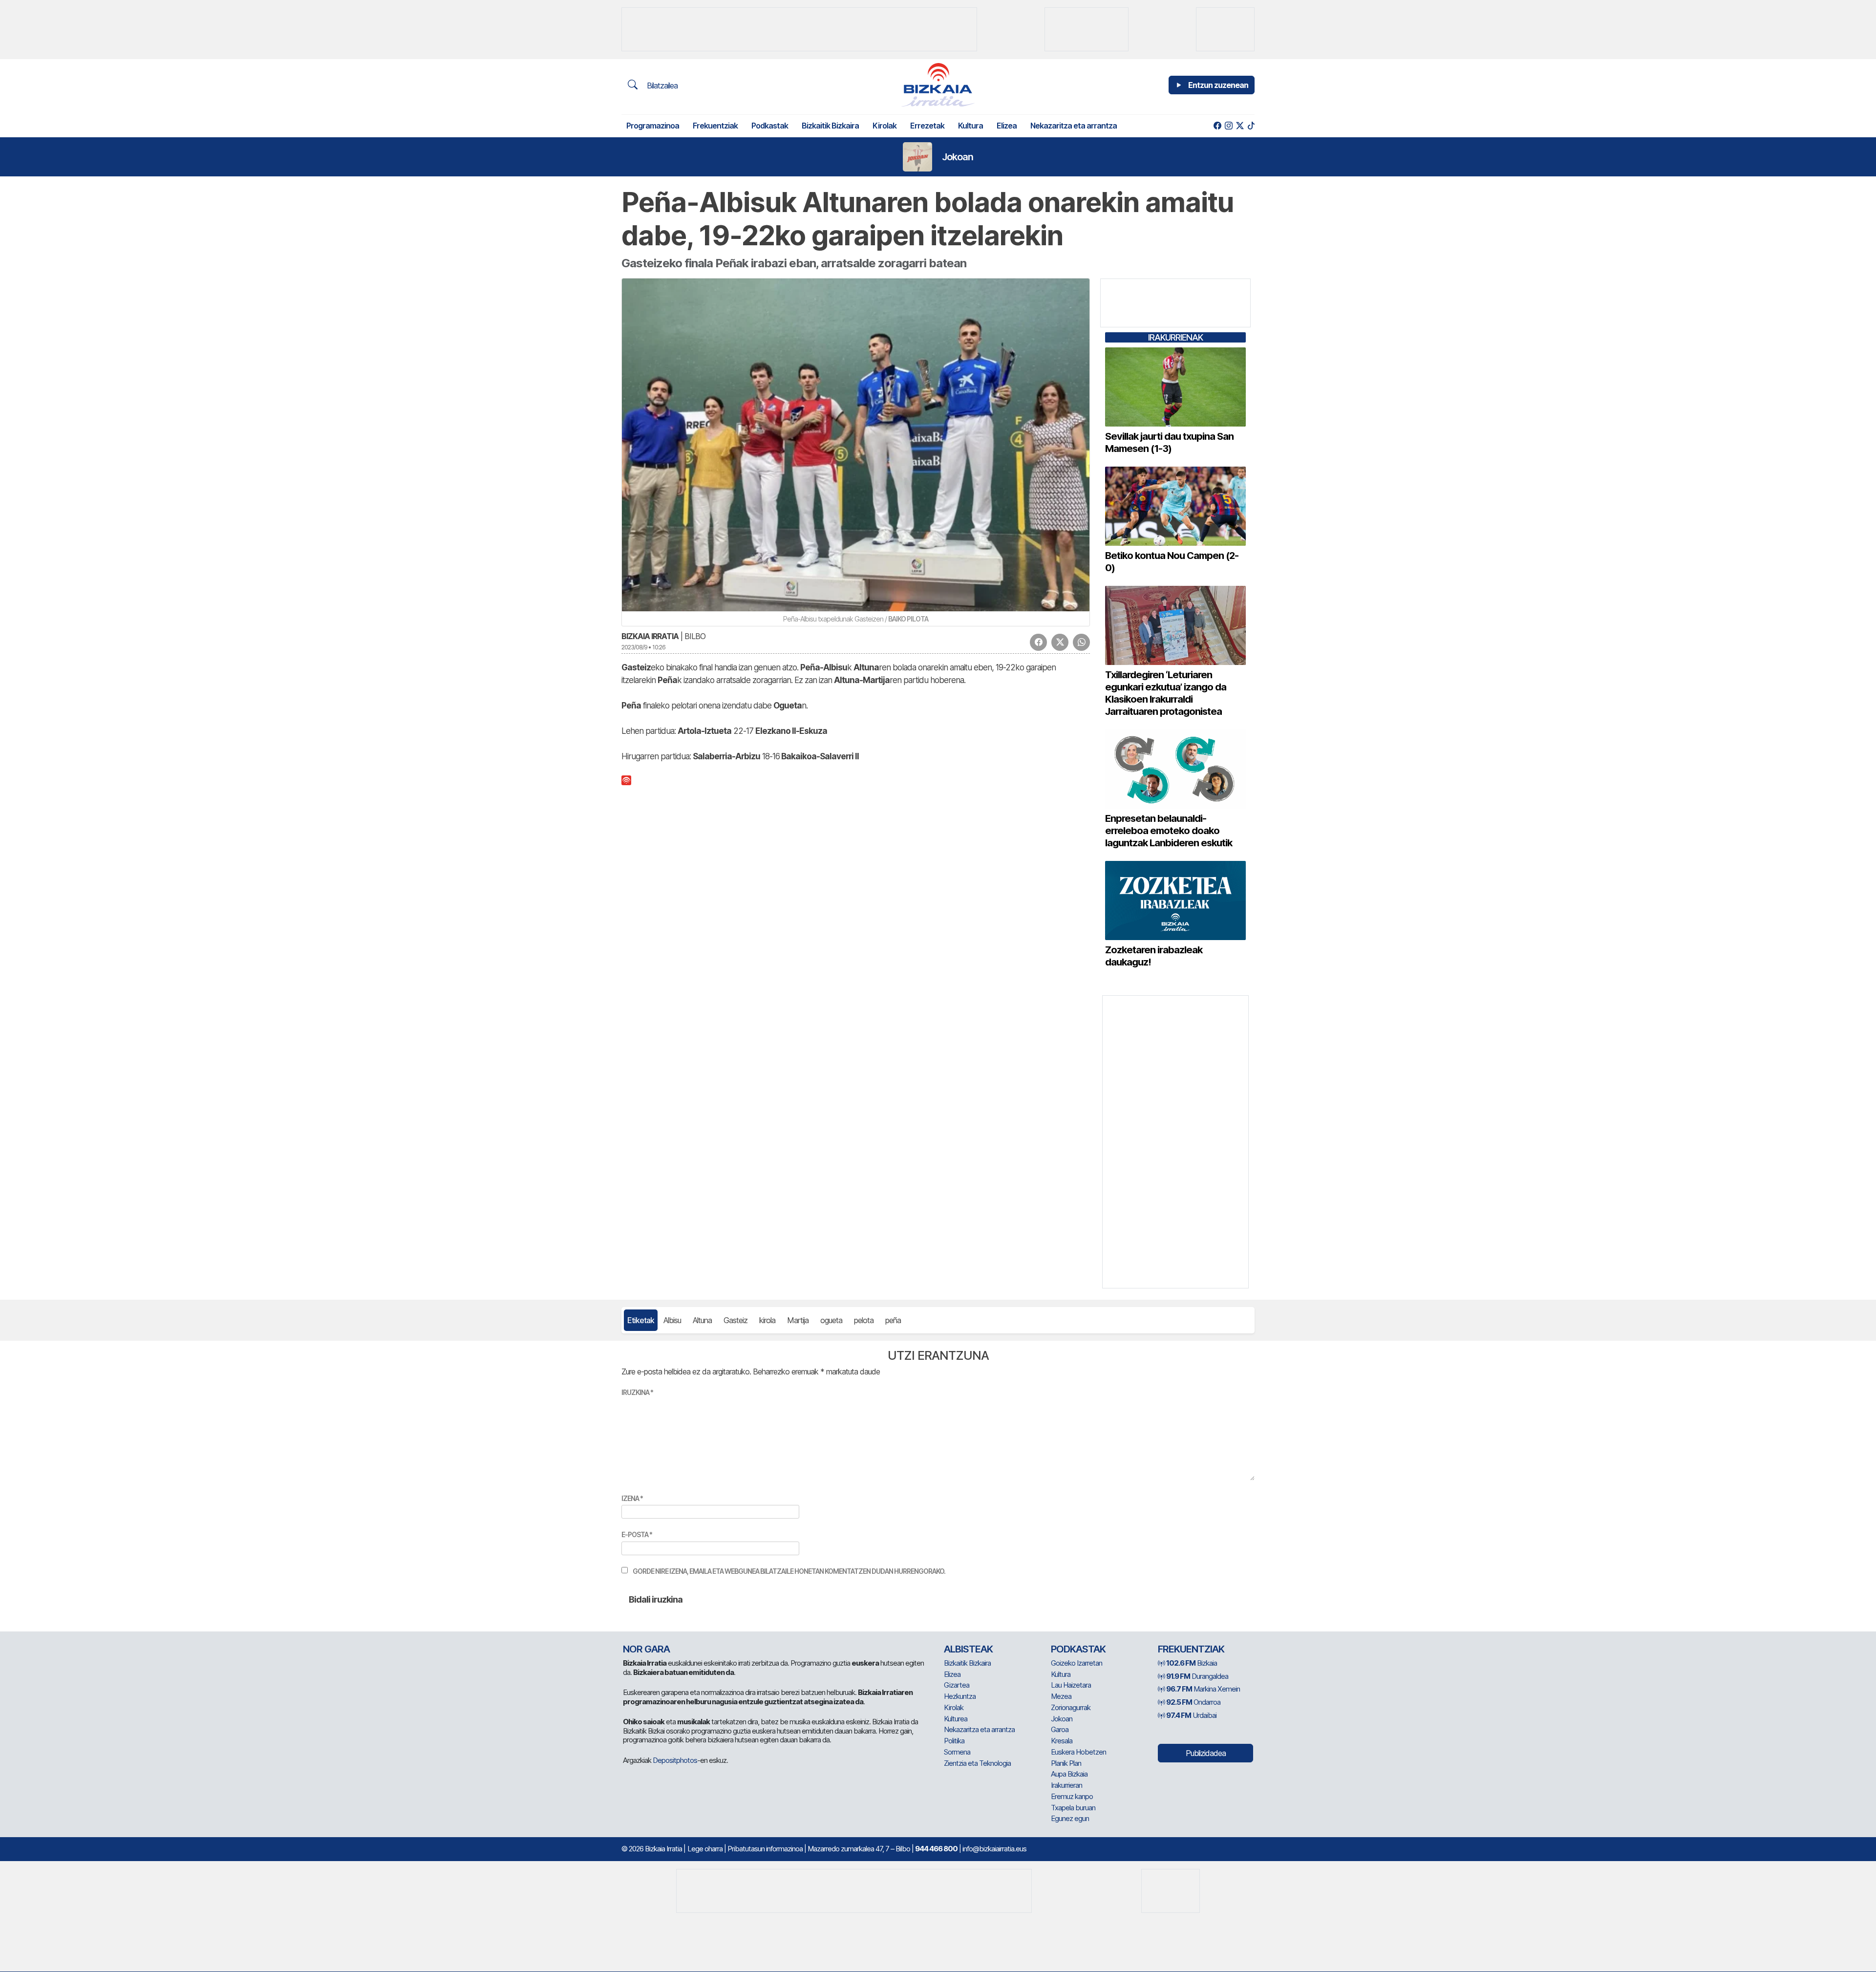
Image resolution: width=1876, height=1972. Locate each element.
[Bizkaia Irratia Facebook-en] (1217, 126)
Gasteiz (735, 1320)
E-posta (637, 1534)
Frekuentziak (715, 126)
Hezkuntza (960, 1696)
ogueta (831, 1320)
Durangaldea (1197, 1676)
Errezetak (927, 126)
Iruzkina (637, 1392)
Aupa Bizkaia (1069, 1774)
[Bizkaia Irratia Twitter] (1240, 126)
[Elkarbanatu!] (1038, 642)
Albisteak (968, 1649)
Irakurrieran (1066, 1785)
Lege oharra (705, 1849)
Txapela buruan (1073, 1808)
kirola (767, 1320)
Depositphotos (675, 1760)
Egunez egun (1070, 1818)
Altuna (702, 1320)
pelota (864, 1320)
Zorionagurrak (1071, 1707)
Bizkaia (1192, 1663)
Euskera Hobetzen (1078, 1752)
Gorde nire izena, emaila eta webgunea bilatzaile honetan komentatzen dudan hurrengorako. (789, 1571)
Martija (798, 1320)
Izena (632, 1498)
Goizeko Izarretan (1077, 1663)
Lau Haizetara (1071, 1685)
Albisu (672, 1320)
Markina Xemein (1203, 1689)
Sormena (957, 1752)
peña (893, 1320)
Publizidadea (1206, 1753)
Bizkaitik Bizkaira (830, 126)
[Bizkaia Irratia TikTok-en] (1251, 126)
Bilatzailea (661, 86)
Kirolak (885, 126)
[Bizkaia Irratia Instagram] (1228, 126)
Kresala (1062, 1741)
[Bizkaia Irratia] (938, 85)
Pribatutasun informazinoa (765, 1849)
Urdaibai (1191, 1715)
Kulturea (956, 1719)
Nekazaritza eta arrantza (1074, 126)
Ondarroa (1193, 1702)
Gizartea (957, 1685)
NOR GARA (646, 1649)
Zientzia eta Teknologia (977, 1763)
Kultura (970, 126)
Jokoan (958, 157)
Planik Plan (1066, 1763)
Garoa (1060, 1729)
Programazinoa (653, 126)
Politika (954, 1741)
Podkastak (770, 126)
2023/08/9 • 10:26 (643, 647)
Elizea (1007, 126)
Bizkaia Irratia (650, 636)
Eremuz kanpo (1072, 1796)
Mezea (1061, 1696)
